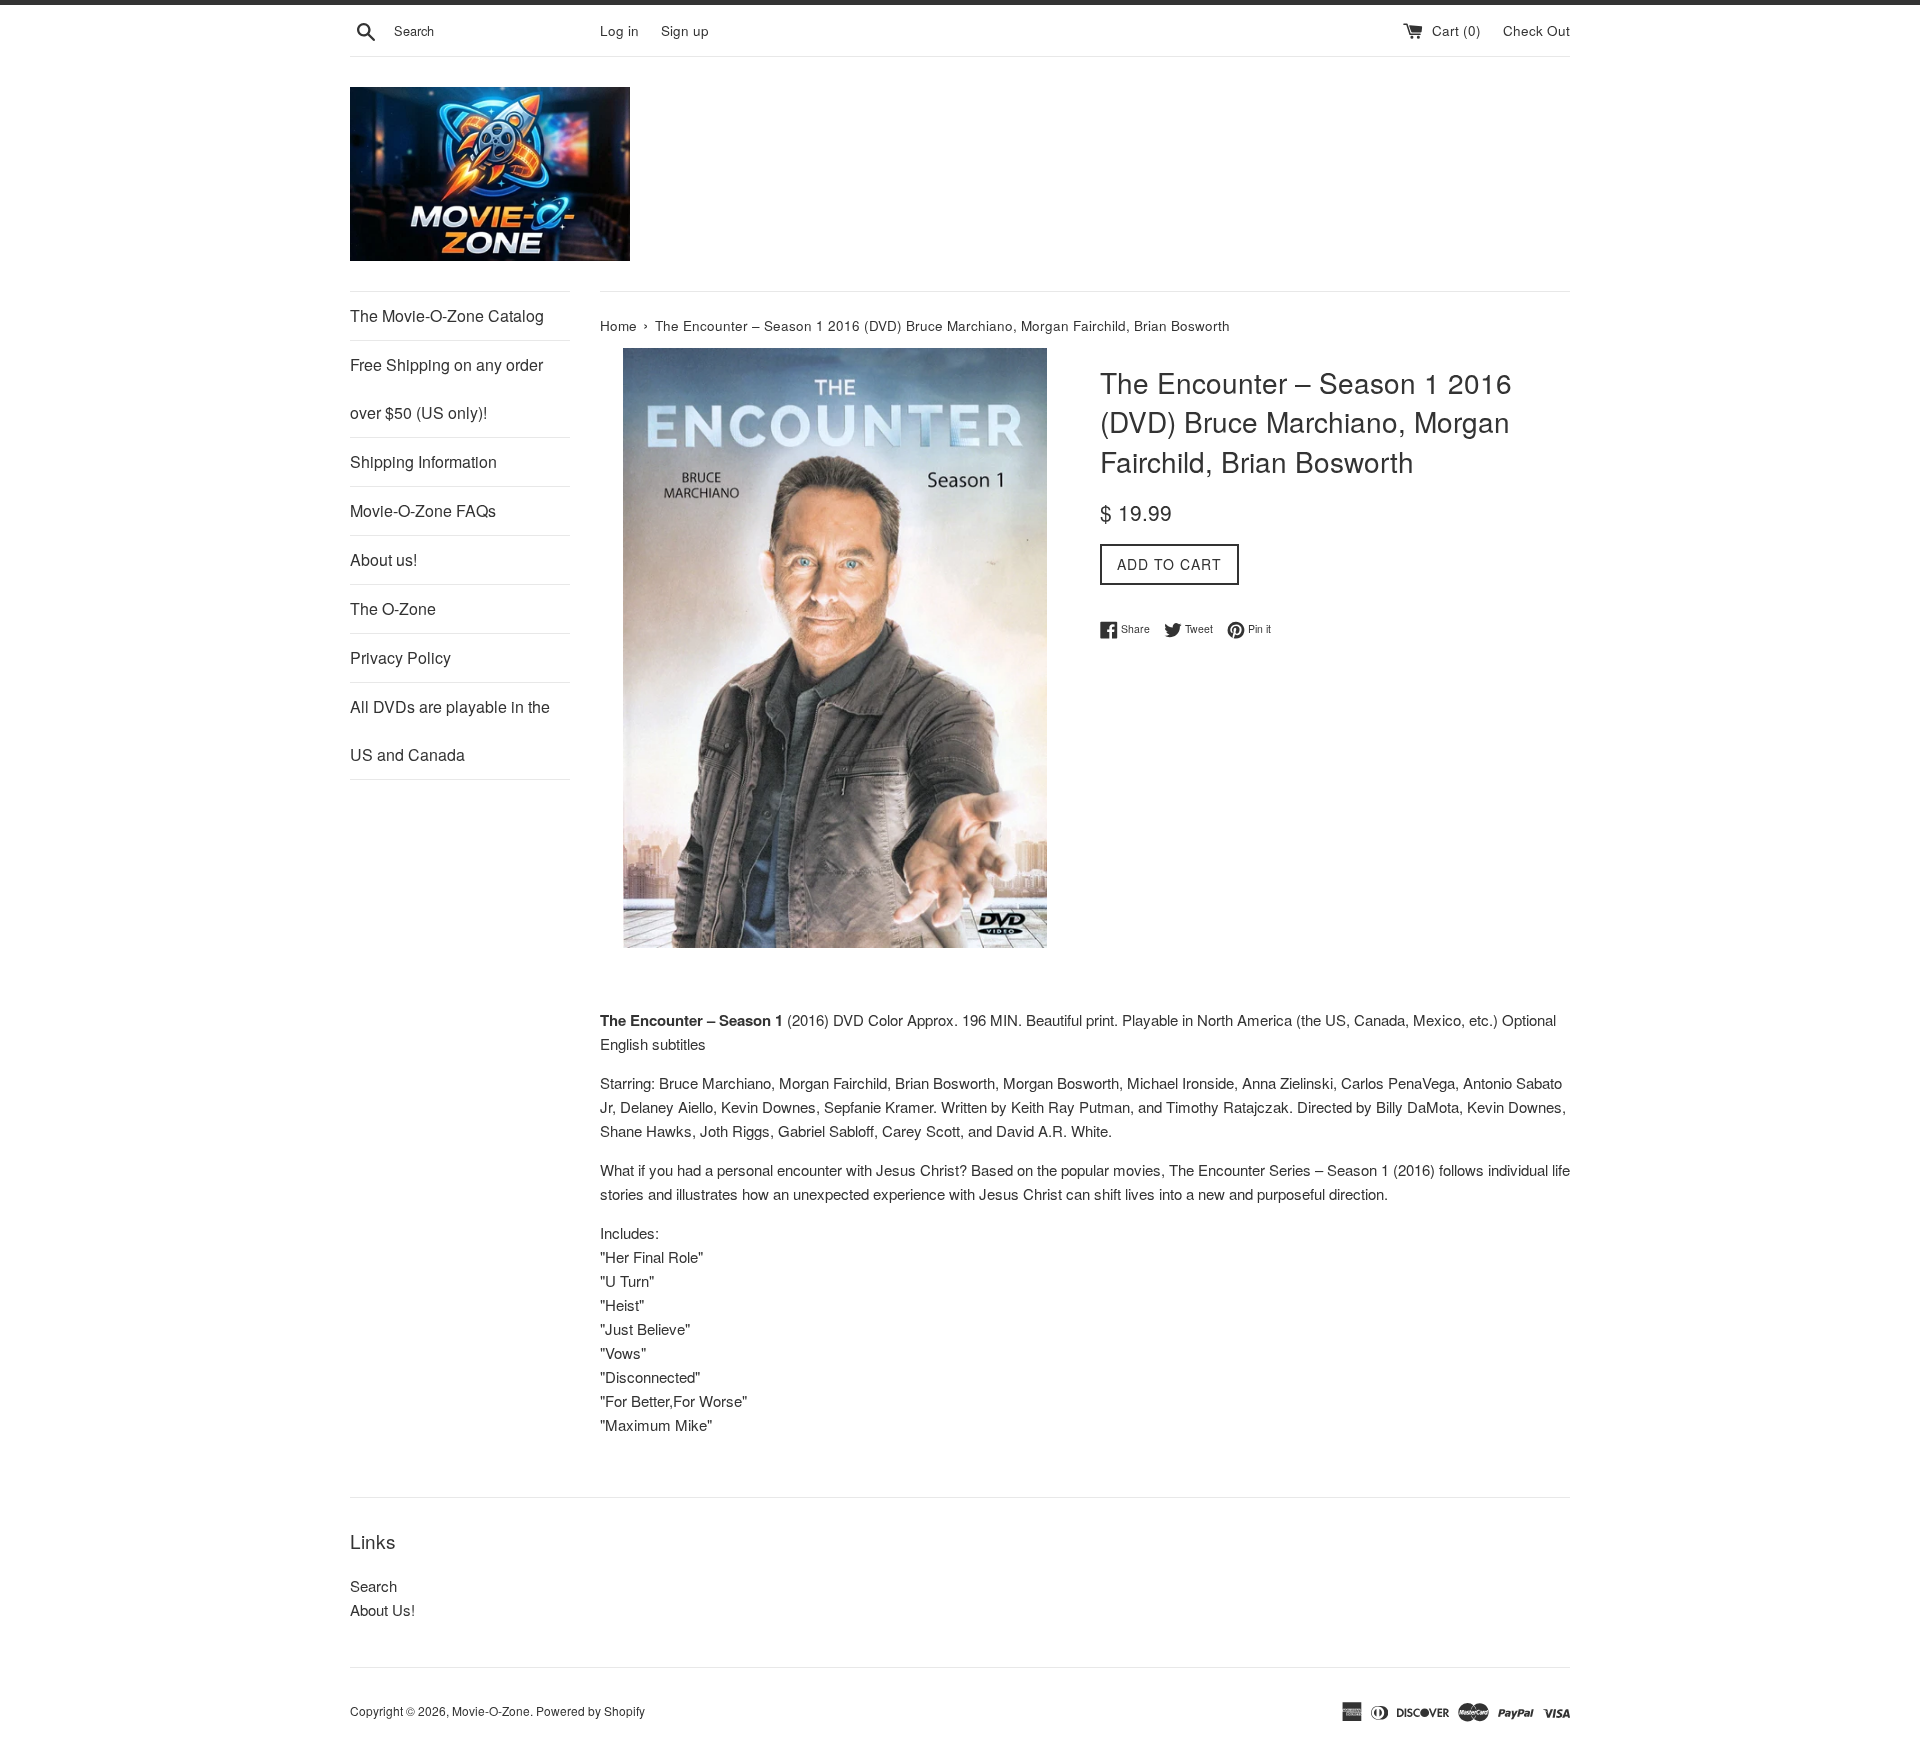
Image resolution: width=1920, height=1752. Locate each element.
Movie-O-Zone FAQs (423, 510)
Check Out (1536, 30)
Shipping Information (423, 461)
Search (373, 1585)
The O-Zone (393, 608)
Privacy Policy (400, 657)
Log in (619, 30)
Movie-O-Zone (491, 1710)
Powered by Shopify (590, 1710)
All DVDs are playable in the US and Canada (450, 730)
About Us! (382, 1609)
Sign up (685, 30)
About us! (383, 559)
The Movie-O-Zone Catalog (447, 315)
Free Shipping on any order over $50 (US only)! (446, 388)
